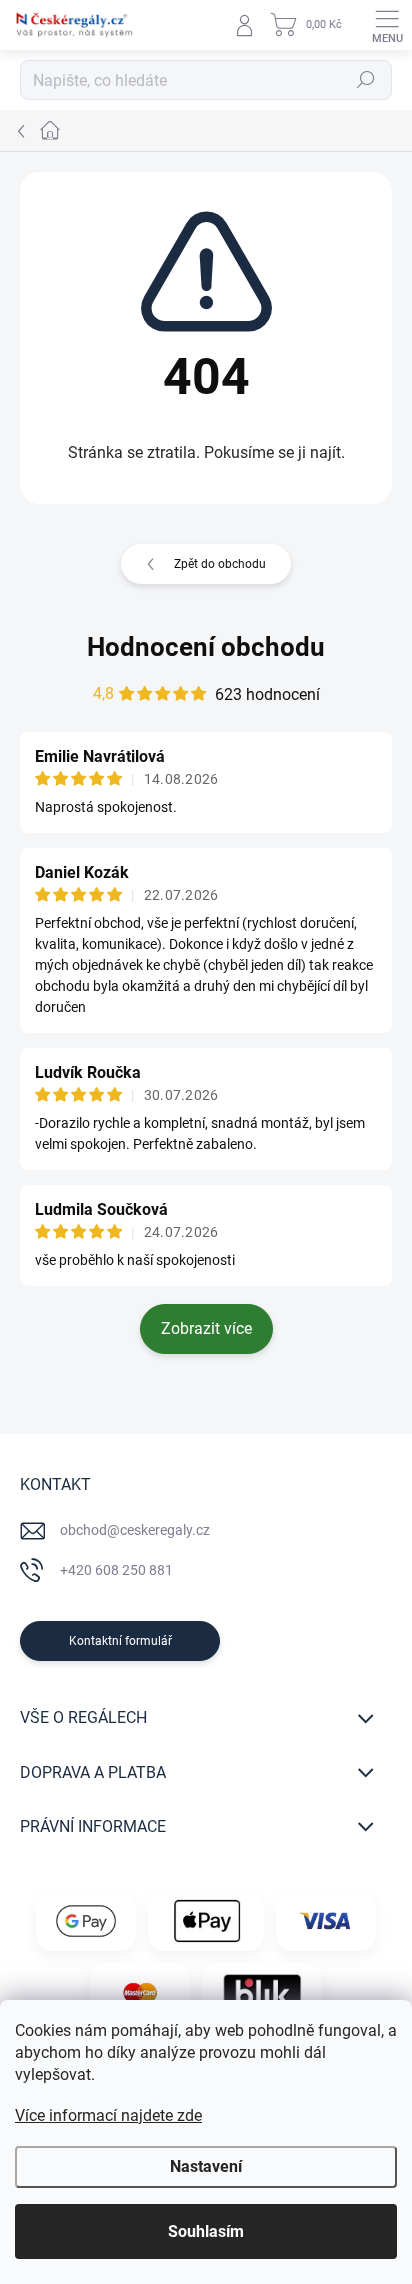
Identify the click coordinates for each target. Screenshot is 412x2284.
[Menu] (387, 25)
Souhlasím (206, 2231)
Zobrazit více (206, 1328)
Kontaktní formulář (120, 1641)
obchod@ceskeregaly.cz (135, 1530)
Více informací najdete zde (108, 2115)
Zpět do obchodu (220, 564)
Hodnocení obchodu (206, 647)
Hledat (366, 80)
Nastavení (206, 2166)
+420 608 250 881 (116, 1570)
